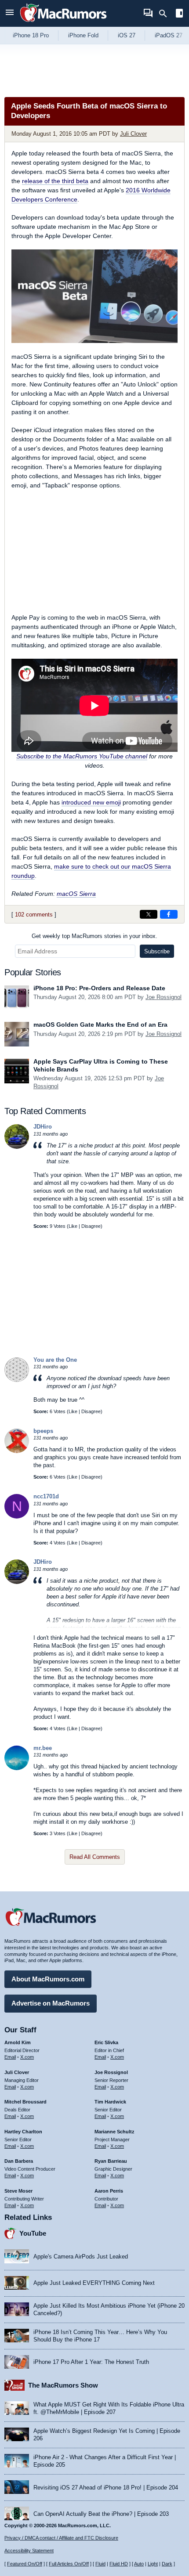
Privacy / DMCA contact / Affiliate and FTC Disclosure (61, 2538)
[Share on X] (149, 914)
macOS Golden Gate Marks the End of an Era (100, 1025)
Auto (139, 2564)
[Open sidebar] (179, 14)
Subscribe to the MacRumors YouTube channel (82, 756)
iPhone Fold (83, 35)
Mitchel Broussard (25, 2102)
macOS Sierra (76, 894)
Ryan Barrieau (111, 2161)
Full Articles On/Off (69, 2564)
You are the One (55, 1360)
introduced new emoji (91, 802)
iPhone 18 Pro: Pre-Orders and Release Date (99, 988)
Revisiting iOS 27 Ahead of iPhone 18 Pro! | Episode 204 (106, 2488)
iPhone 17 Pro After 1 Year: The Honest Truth (91, 2362)
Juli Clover (133, 134)
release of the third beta (55, 181)
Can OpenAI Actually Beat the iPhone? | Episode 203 (101, 2514)
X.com (27, 2057)
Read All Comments (95, 1857)
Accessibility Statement (29, 2551)
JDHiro (43, 1127)
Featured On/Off (25, 2564)
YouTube (33, 2233)
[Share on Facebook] (169, 914)
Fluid (100, 2564)
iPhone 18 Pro (31, 35)
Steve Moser (18, 2191)
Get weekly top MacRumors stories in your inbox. (94, 936)
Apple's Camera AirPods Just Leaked (81, 2257)
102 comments (34, 915)
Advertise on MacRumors (51, 2003)
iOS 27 (127, 35)
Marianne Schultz (114, 2132)
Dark (167, 2564)
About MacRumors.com (48, 1979)
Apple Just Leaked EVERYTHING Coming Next (94, 2283)
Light (153, 2564)
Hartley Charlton (23, 2132)
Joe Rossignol (164, 997)
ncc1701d (46, 1496)
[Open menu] (10, 13)
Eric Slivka (106, 2042)
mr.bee (43, 1748)
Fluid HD (119, 2564)
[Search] (166, 14)
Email (10, 2057)
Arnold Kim (18, 2042)
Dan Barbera (19, 2161)
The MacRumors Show (63, 2385)
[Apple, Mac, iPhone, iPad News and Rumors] (63, 23)
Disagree (91, 1226)
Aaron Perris (109, 2191)
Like (73, 1226)
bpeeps (43, 1431)
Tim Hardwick (110, 2102)
